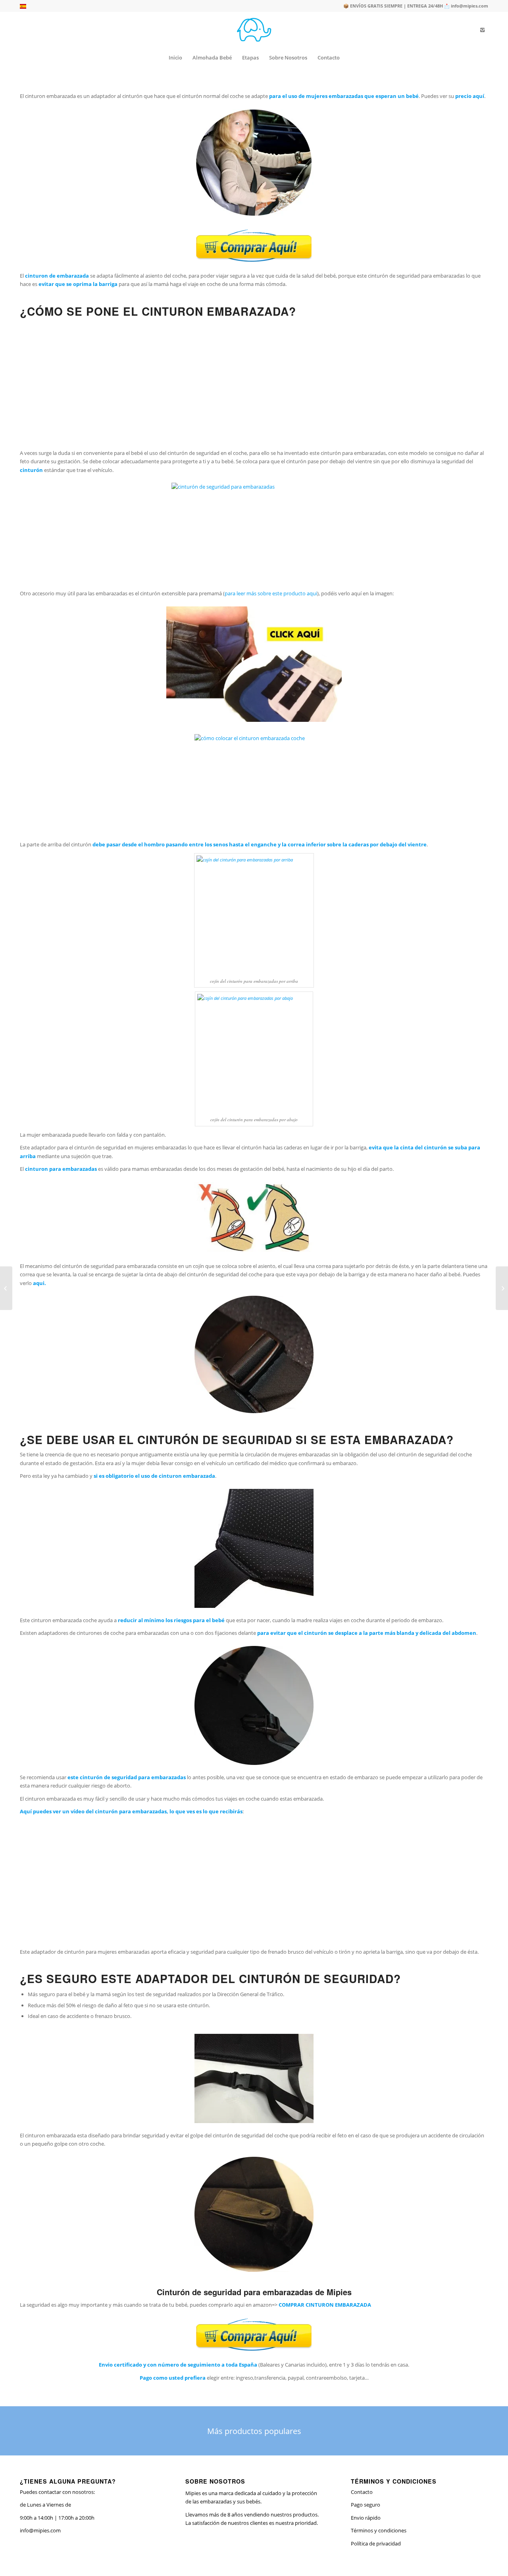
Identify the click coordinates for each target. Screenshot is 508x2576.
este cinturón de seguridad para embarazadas (127, 1777)
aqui (39, 1283)
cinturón (31, 470)
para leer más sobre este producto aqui (271, 593)
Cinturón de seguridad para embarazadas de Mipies (254, 2292)
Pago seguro (366, 2505)
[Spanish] (23, 7)
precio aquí (470, 96)
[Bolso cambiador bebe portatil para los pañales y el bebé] (6, 1288)
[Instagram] (482, 30)
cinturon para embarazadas (61, 1169)
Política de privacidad (376, 2543)
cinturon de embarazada (57, 276)
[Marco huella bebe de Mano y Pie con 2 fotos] (502, 1288)
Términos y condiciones (379, 2530)
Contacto (362, 2492)
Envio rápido (366, 2518)
